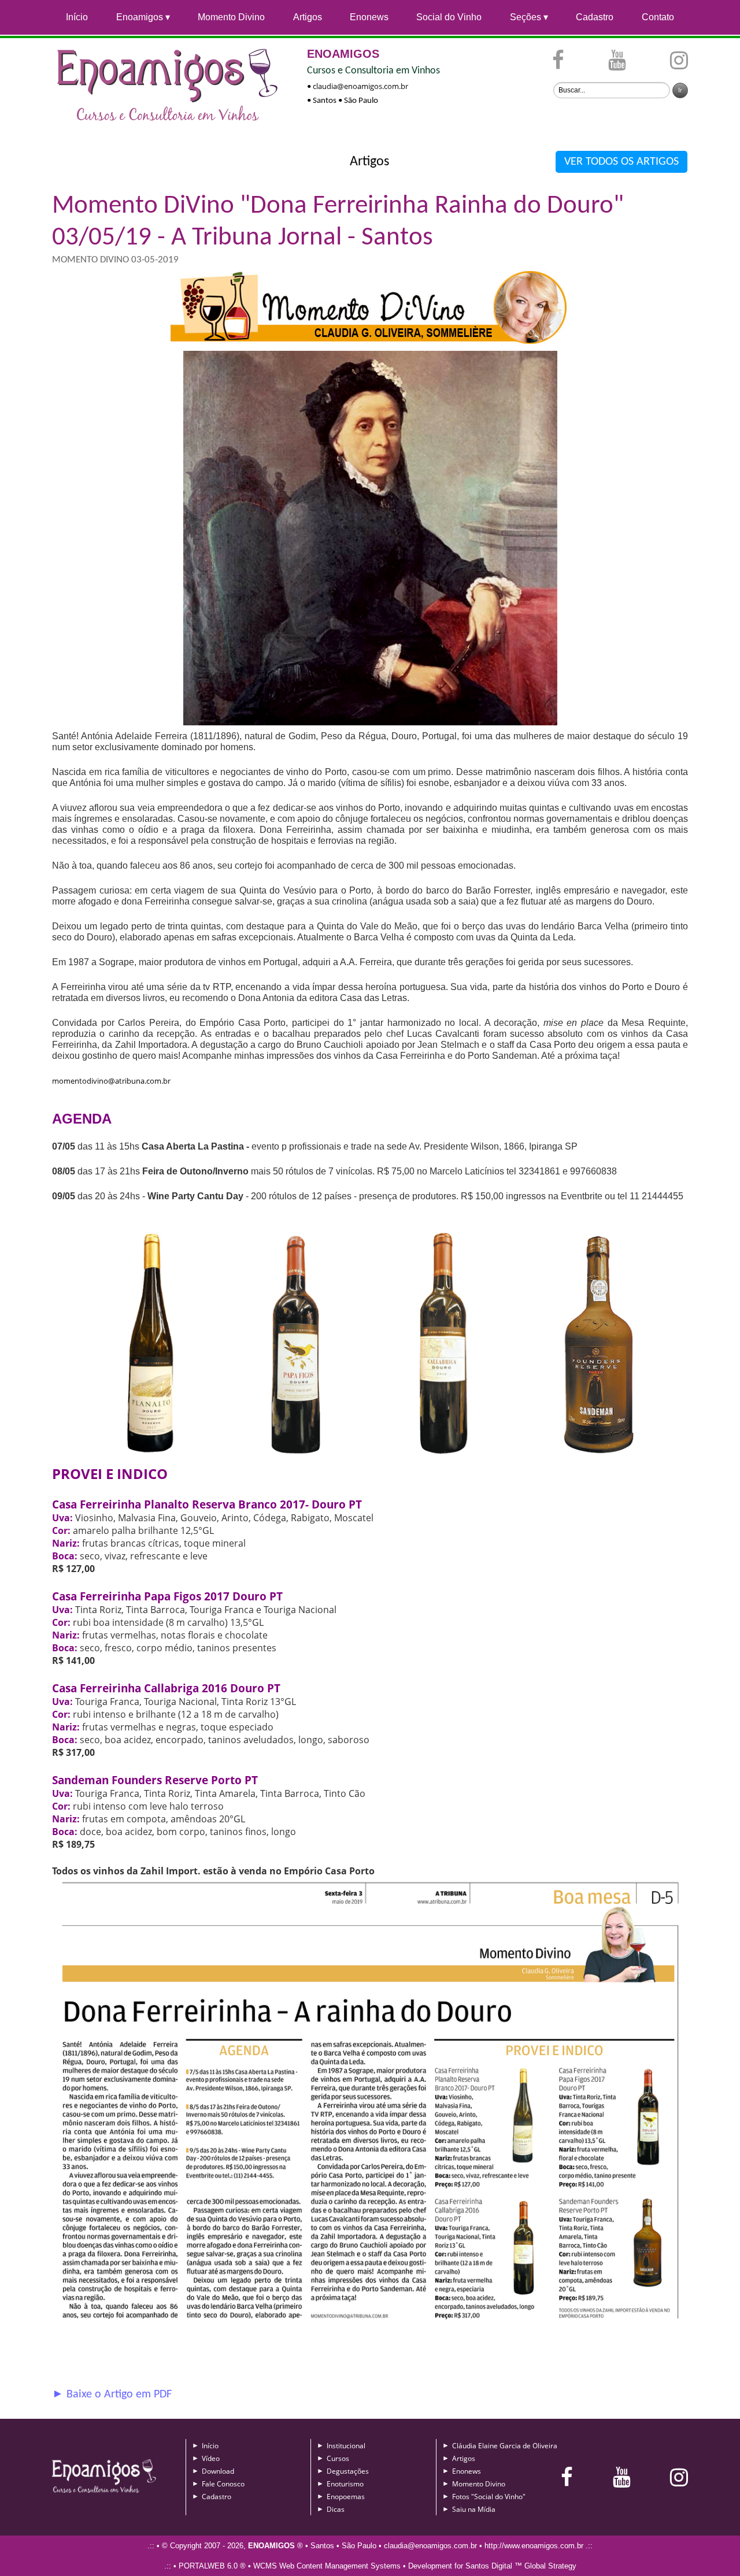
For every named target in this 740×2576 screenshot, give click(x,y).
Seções (526, 17)
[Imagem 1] (370, 725)
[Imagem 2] (370, 1459)
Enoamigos (140, 17)
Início (77, 17)
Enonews (369, 17)
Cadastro (595, 17)
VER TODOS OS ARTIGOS (621, 162)
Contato (658, 17)
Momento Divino (231, 17)
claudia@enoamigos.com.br (360, 86)
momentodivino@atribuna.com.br (111, 1081)
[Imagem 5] (370, 2330)
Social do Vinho (449, 17)
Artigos (308, 17)
